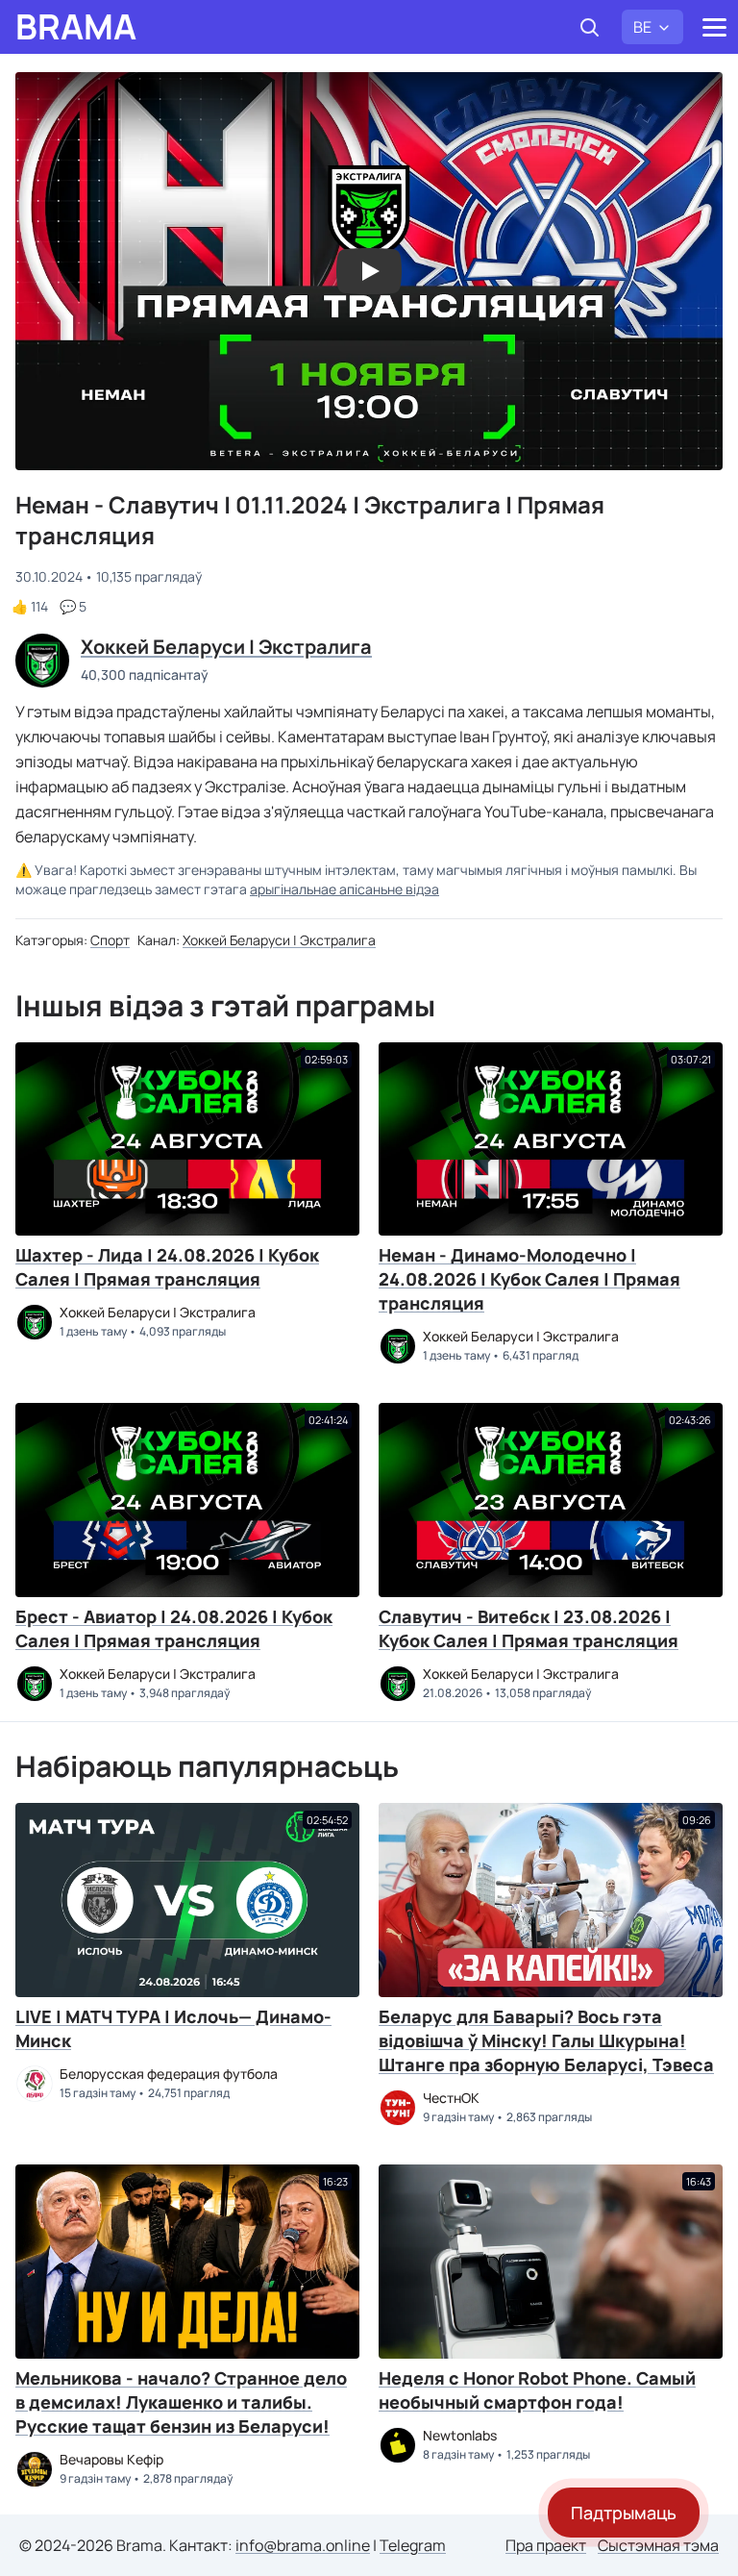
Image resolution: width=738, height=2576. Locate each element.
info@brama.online (303, 2545)
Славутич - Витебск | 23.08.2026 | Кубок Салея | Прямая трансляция (529, 1628)
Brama (76, 27)
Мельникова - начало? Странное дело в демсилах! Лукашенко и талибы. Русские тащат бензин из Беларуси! (181, 2402)
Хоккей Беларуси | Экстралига (279, 940)
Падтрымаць (624, 2513)
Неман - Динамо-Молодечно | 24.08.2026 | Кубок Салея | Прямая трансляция (529, 1279)
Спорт (110, 940)
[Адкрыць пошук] (589, 27)
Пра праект (546, 2545)
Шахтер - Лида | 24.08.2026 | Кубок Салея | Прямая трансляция (167, 1267)
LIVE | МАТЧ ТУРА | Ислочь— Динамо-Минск (173, 2028)
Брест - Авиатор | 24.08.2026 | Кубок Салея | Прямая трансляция (174, 1628)
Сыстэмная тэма (658, 2545)
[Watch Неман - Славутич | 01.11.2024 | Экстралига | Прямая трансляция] (369, 271)
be (642, 27)
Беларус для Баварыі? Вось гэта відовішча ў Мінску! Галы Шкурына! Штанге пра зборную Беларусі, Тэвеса (546, 2040)
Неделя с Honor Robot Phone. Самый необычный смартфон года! (537, 2390)
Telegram (413, 2545)
